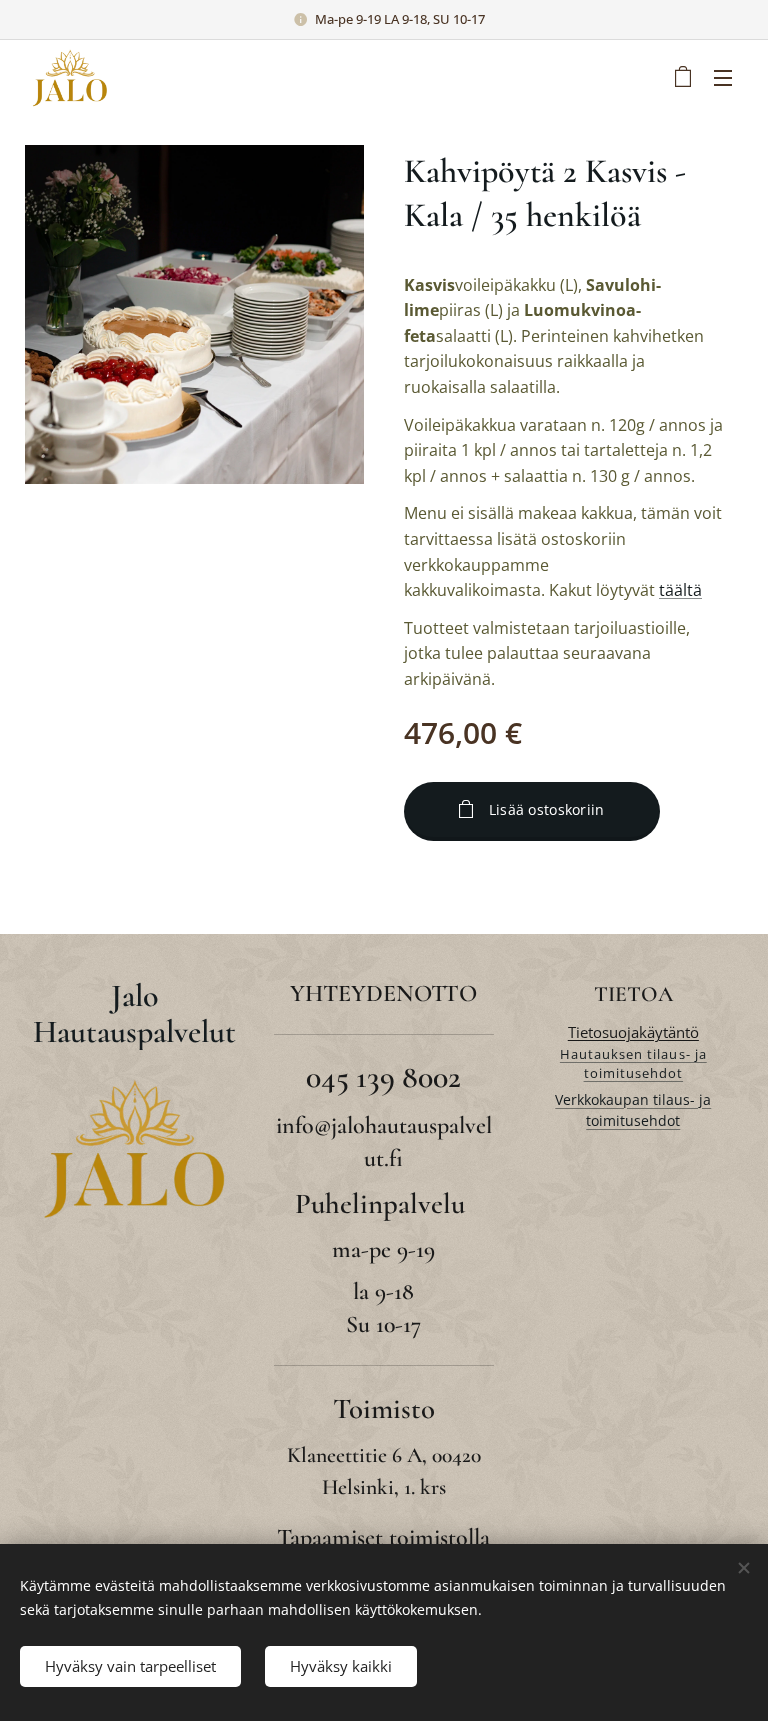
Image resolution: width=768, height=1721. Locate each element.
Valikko (723, 77)
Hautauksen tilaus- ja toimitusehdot (633, 1064)
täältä (680, 590)
